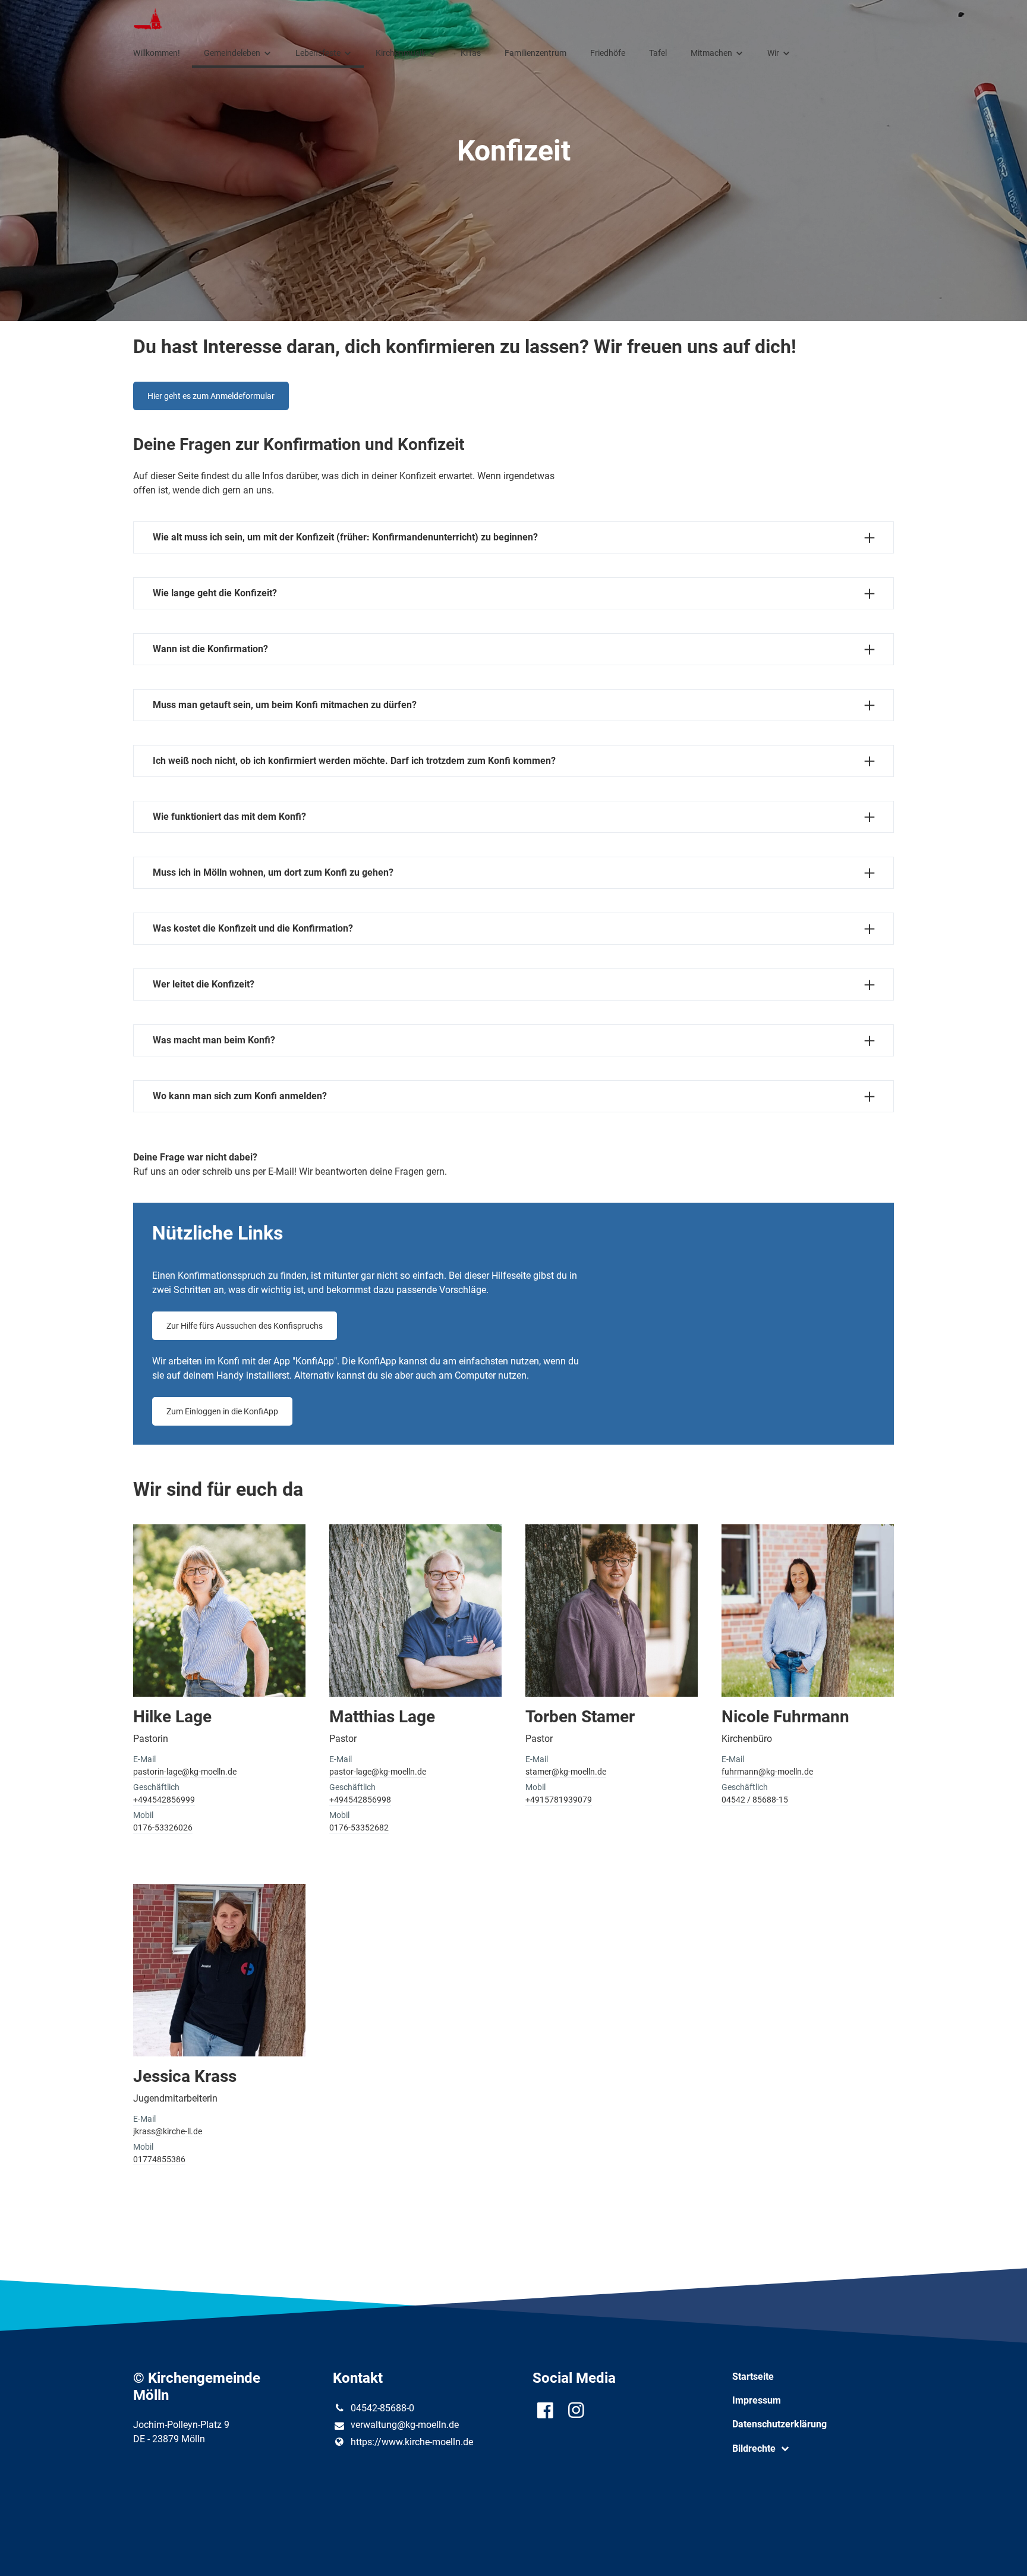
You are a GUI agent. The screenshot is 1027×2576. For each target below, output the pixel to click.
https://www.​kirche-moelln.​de (412, 2442)
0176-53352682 (359, 1828)
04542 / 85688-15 (755, 1800)
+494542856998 (360, 1800)
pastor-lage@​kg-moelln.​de (378, 1772)
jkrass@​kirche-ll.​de (168, 2131)
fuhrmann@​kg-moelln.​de (767, 1772)
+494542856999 (164, 1800)
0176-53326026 (163, 1828)
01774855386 (159, 2159)
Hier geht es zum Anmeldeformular (211, 396)
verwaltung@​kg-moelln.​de (405, 2425)
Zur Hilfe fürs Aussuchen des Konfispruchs (245, 1326)
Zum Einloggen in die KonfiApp (222, 1411)
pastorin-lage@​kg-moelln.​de (185, 1772)
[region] (513, 1858)
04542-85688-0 (382, 2408)
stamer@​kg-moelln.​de (566, 1772)
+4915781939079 (559, 1800)
